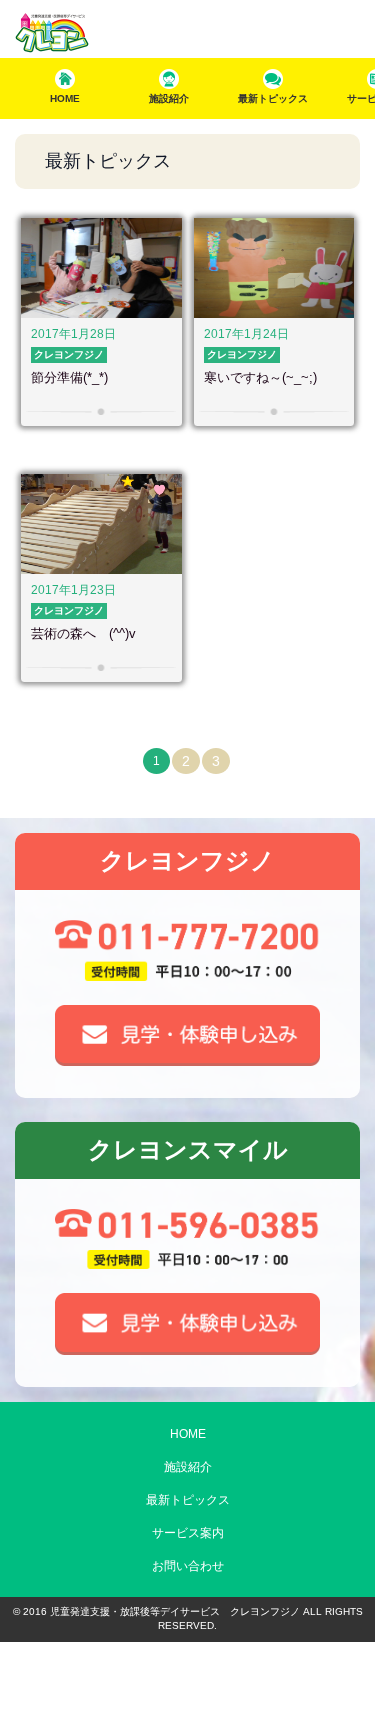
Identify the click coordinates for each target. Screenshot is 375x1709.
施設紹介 (188, 1467)
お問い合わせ (188, 1566)
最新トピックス (188, 1500)
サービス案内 (188, 1533)
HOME (188, 1434)
